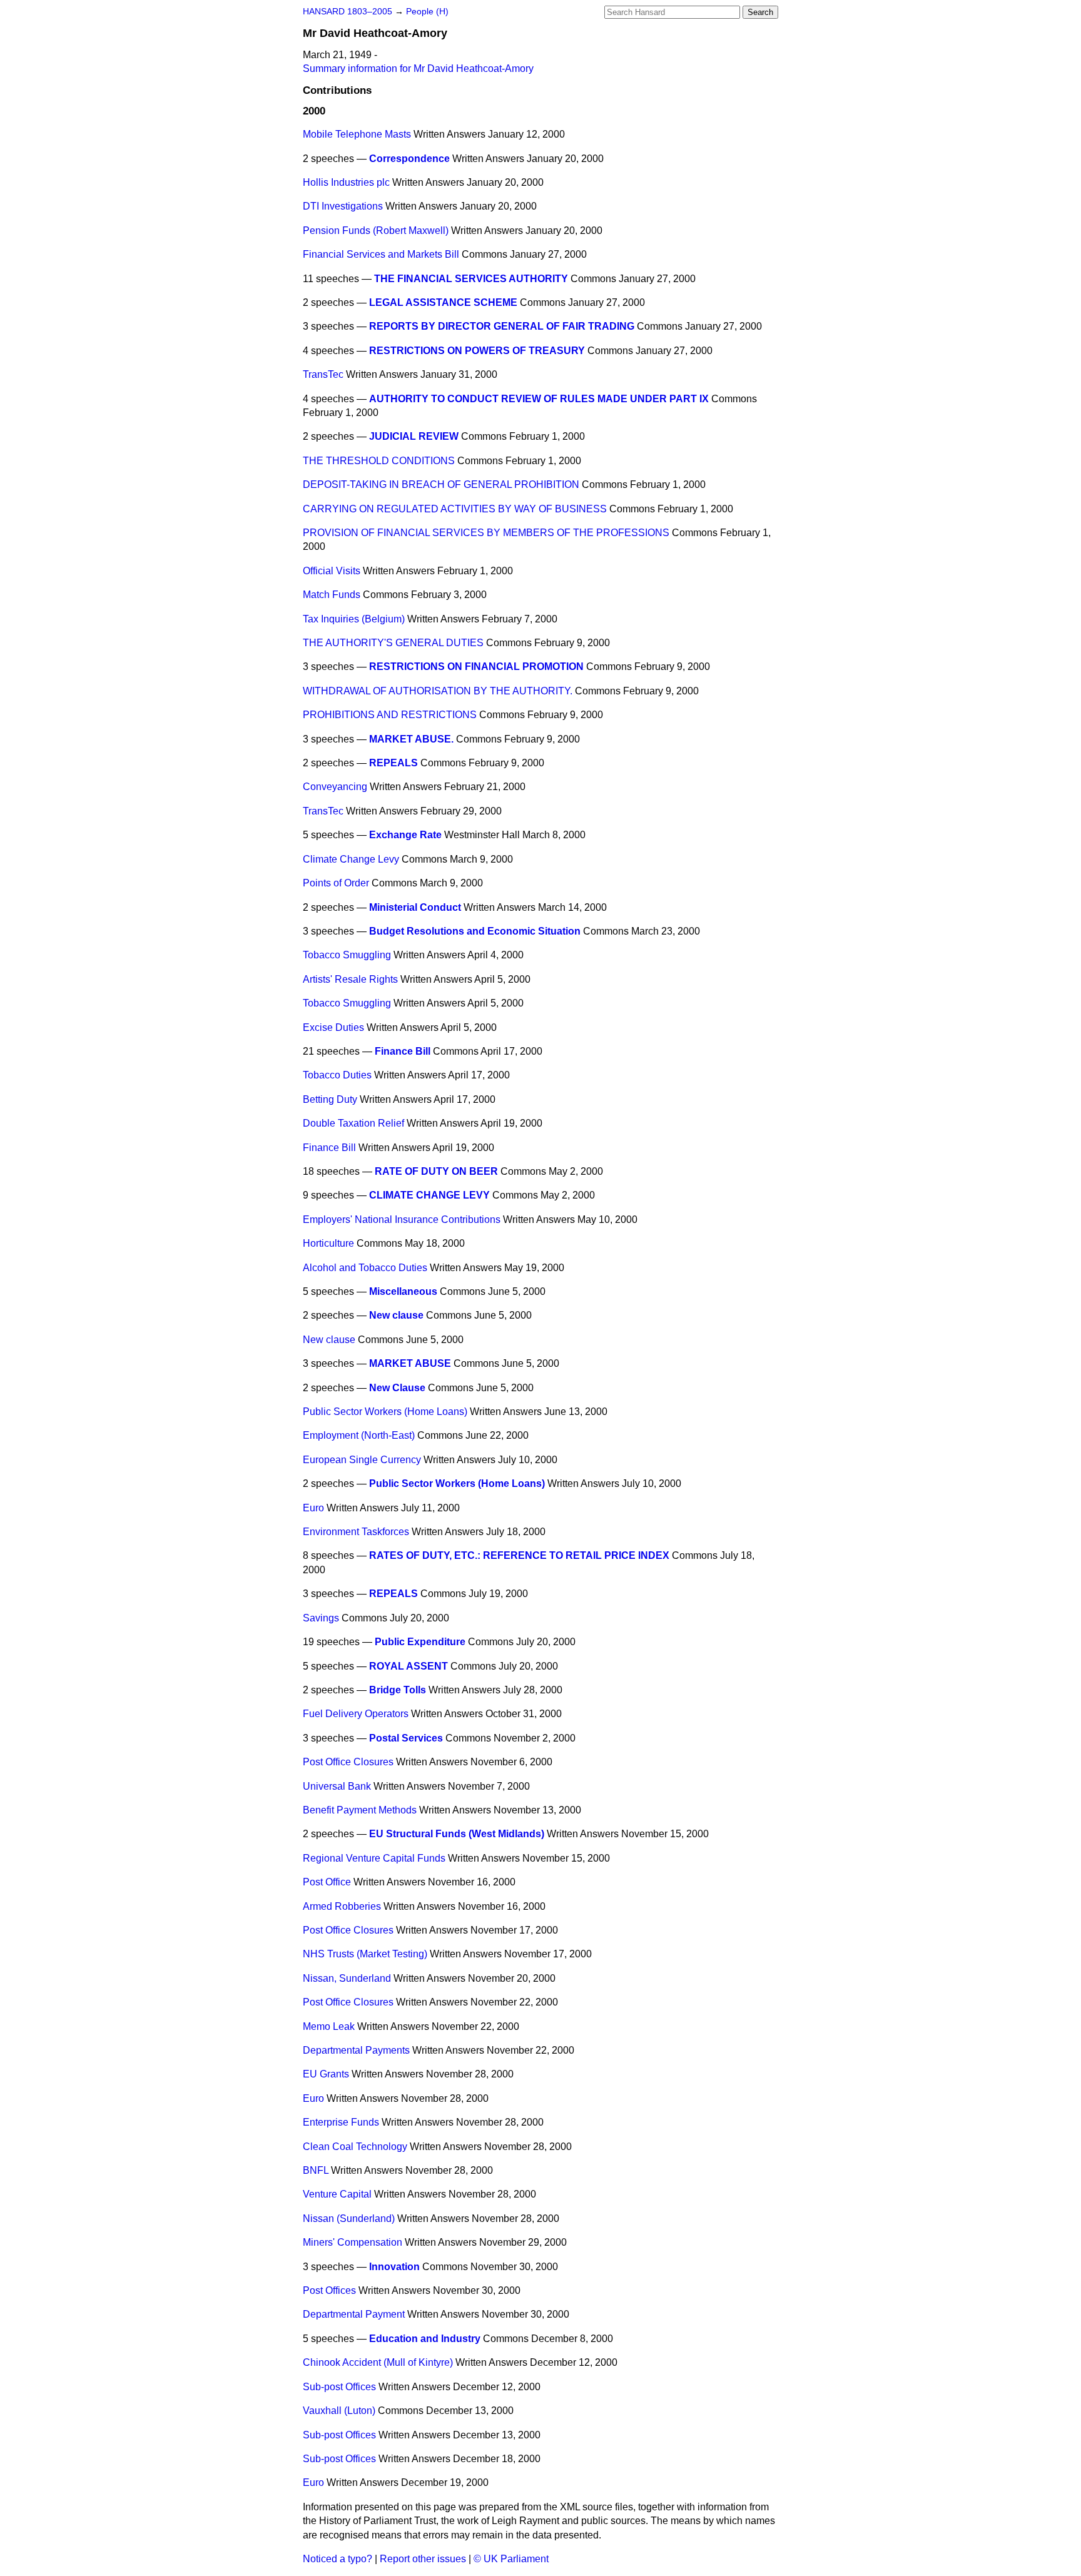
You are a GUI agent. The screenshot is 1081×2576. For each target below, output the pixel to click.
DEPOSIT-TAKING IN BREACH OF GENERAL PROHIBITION (441, 484)
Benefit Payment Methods (360, 1810)
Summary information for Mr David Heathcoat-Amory (418, 68)
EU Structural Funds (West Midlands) (457, 1834)
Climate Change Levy (351, 859)
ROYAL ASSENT (409, 1666)
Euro (313, 1508)
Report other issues (423, 2559)
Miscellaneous (403, 1291)
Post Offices (329, 2290)
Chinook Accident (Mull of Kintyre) (378, 2362)
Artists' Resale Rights (350, 979)
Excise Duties (333, 1027)
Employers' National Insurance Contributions (402, 1220)
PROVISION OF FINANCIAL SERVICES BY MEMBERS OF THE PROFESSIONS (486, 533)
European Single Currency (362, 1460)
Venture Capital (337, 2194)
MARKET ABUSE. (411, 739)
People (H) (427, 12)
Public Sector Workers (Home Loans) (385, 1412)
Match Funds (332, 595)
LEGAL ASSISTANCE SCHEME (443, 302)
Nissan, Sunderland (347, 1978)
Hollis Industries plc (346, 182)
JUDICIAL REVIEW (414, 436)
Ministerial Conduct (415, 907)
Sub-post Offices (339, 2387)
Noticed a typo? (337, 2559)
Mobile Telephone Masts (357, 134)
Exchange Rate (405, 835)
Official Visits (332, 571)
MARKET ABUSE (410, 1363)
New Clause (397, 1388)
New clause (396, 1315)
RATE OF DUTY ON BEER (436, 1171)
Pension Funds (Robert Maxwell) (376, 231)
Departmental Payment (354, 2314)
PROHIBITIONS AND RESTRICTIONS (390, 715)
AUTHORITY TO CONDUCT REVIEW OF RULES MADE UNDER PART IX (539, 399)
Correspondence (409, 159)
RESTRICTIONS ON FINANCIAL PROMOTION (476, 667)
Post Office (327, 1882)
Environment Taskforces (356, 1532)
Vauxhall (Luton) (339, 2411)
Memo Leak (329, 2026)
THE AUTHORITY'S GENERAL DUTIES (393, 643)
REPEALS (393, 763)
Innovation (394, 2267)
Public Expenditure (420, 1642)
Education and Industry (425, 2339)
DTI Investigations (343, 206)
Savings (321, 1618)
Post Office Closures (348, 1762)
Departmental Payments (356, 2050)
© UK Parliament (511, 2559)
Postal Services (406, 1738)
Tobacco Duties (337, 1075)
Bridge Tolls (398, 1690)
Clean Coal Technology (355, 2147)
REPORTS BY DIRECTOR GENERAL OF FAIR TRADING (502, 326)
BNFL (316, 2170)
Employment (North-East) (359, 1435)
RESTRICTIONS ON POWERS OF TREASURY (477, 351)
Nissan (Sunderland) (349, 2219)
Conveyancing (335, 787)
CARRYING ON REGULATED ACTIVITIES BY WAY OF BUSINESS (455, 509)
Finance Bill (403, 1051)
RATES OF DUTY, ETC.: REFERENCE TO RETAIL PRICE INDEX (519, 1555)
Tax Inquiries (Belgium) (354, 619)
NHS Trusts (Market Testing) (365, 1954)
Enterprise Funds (341, 2122)
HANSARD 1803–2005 (348, 12)
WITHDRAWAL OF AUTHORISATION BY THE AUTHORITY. (438, 691)
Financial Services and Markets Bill (381, 254)
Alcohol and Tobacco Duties (365, 1268)
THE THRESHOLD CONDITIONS (379, 461)
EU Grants (326, 2074)
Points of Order (336, 883)
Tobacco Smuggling (347, 955)
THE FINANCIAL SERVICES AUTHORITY (471, 279)
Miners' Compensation (353, 2242)
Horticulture (328, 1243)
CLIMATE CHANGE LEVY (429, 1195)
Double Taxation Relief (353, 1123)
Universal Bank (337, 1786)
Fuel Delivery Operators (356, 1714)
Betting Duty (330, 1099)
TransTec (323, 374)
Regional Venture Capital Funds (374, 1858)
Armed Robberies (342, 1906)
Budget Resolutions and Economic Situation (475, 931)
